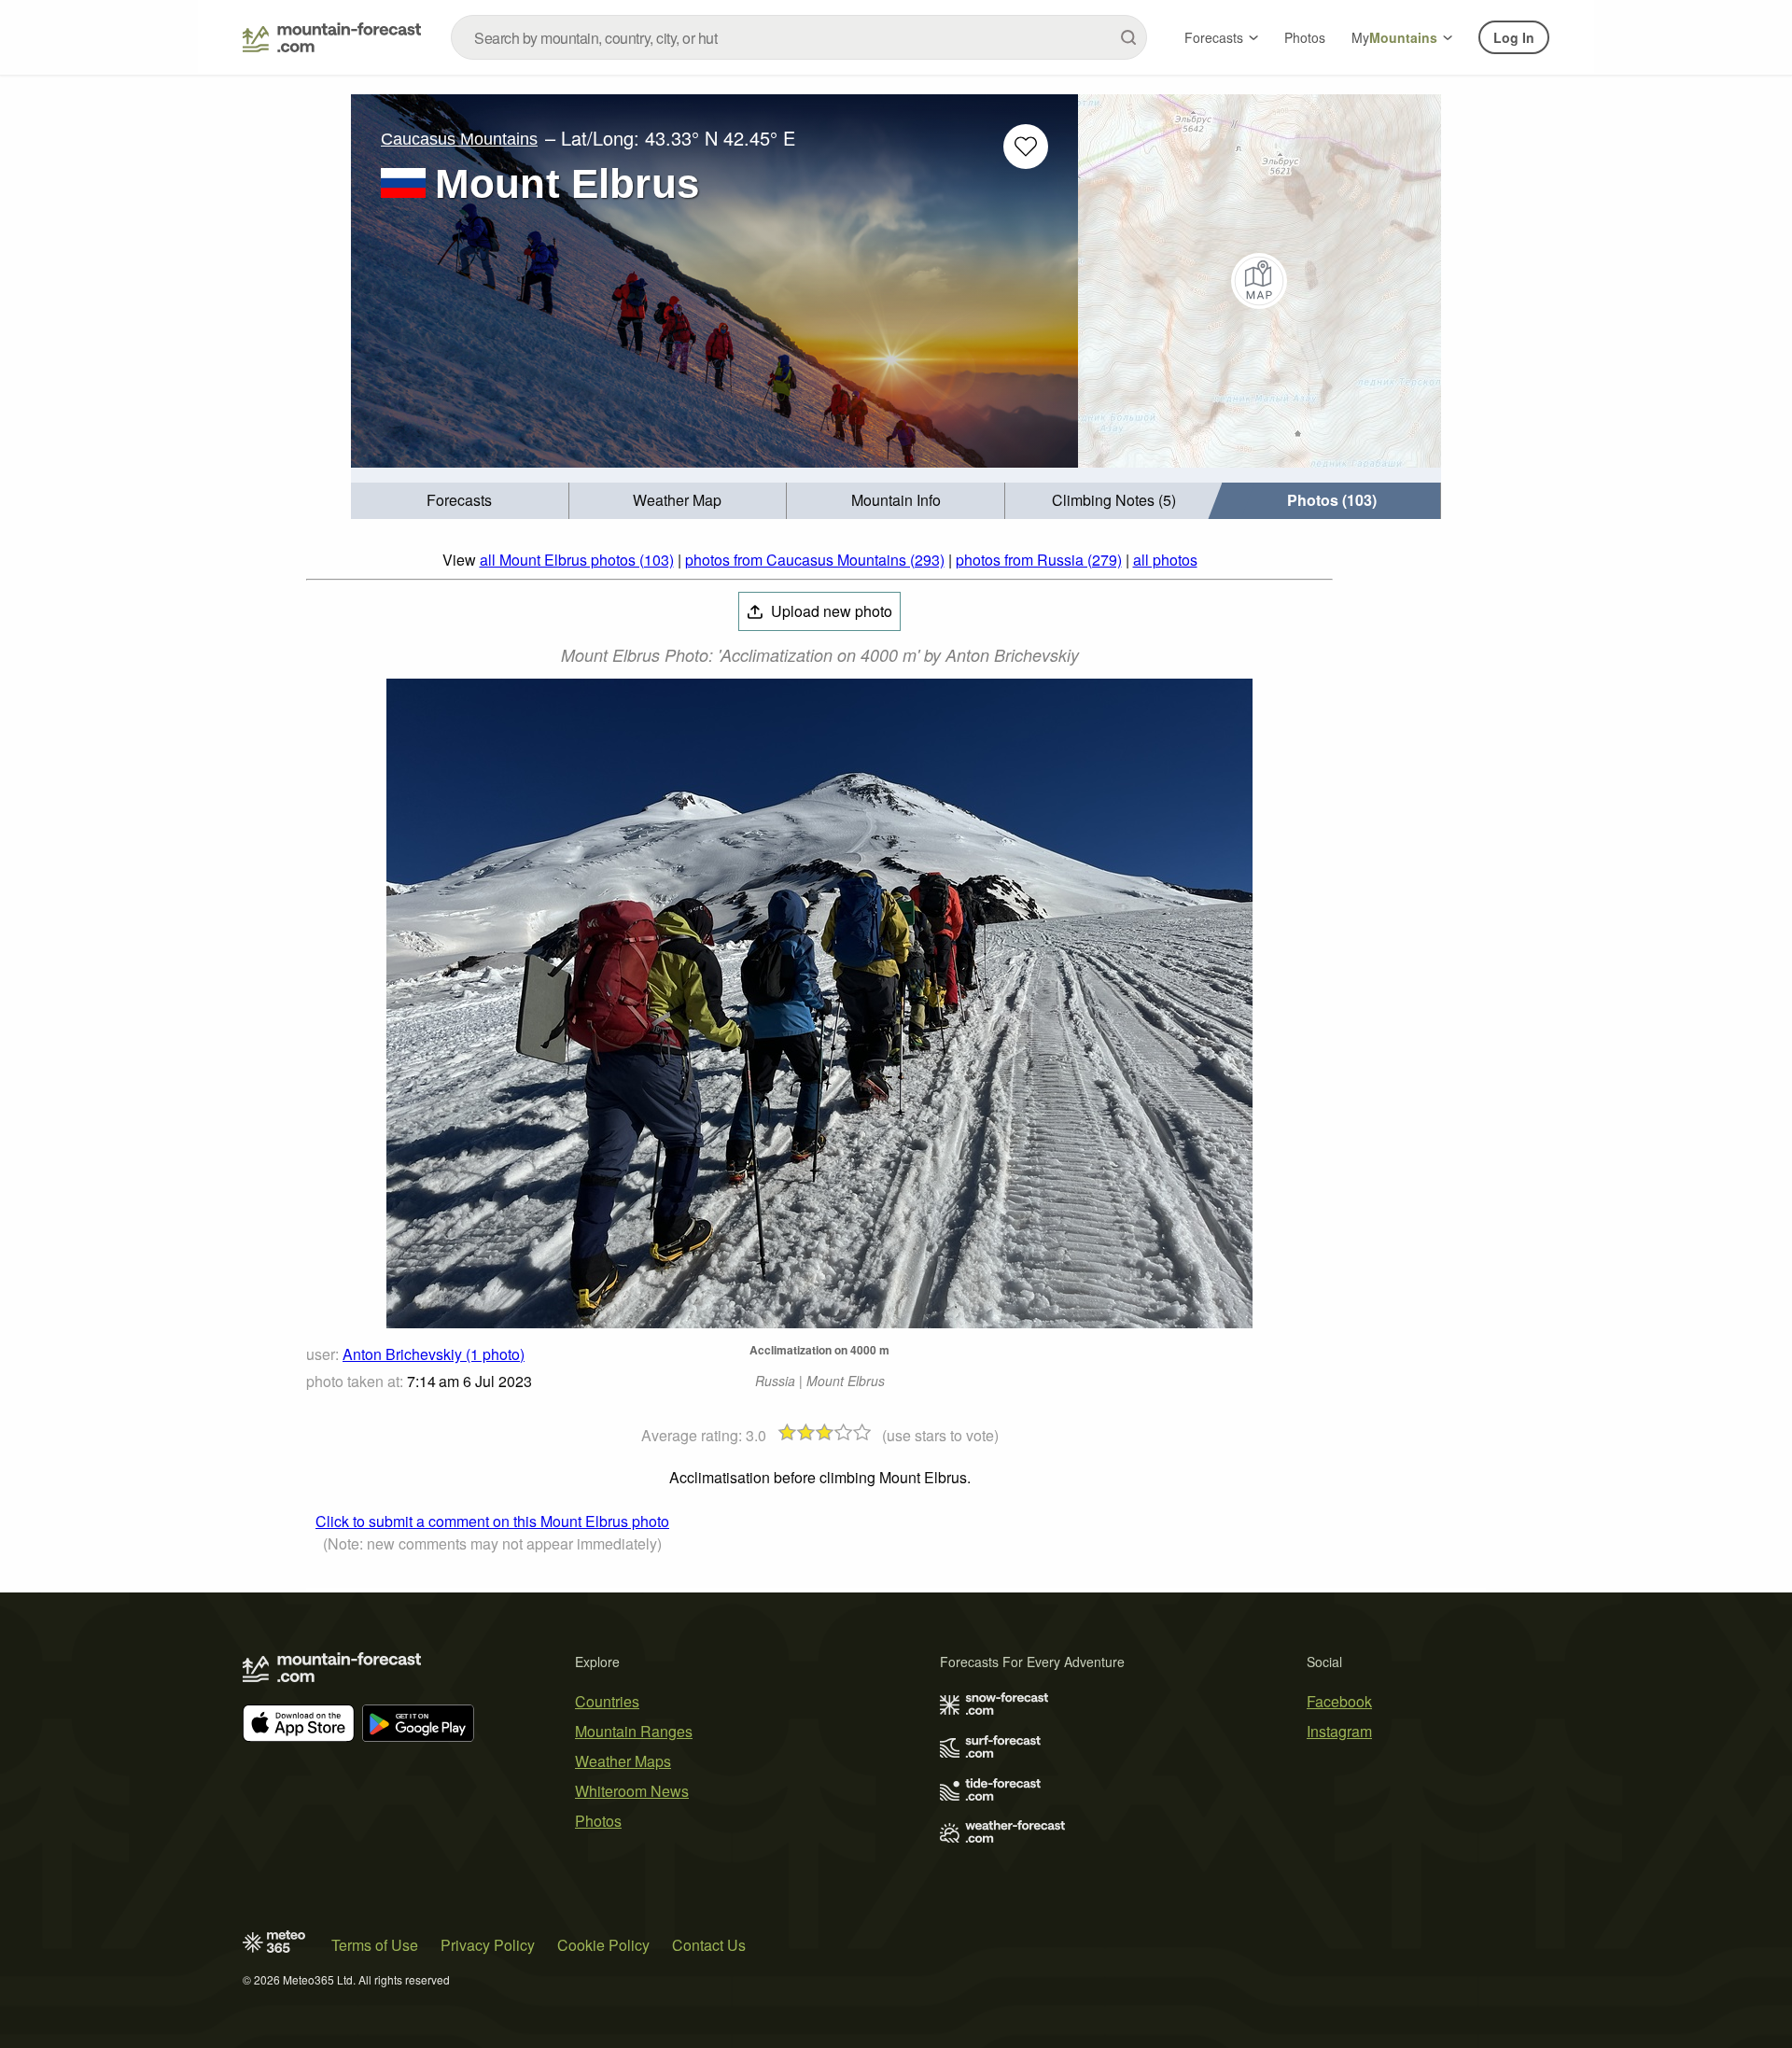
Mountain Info (896, 500)
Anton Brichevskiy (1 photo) (434, 1354)
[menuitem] (460, 501)
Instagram (1339, 1731)
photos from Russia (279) (1039, 560)
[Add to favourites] (1026, 147)
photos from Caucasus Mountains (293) (815, 560)
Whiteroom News (632, 1791)
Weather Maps (623, 1761)
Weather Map (677, 500)
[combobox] (799, 37)
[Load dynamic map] (1260, 281)
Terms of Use (375, 1945)
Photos (1305, 37)
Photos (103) (1332, 500)
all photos (1165, 560)
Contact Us (709, 1945)
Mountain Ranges (634, 1731)
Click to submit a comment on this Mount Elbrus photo (492, 1521)
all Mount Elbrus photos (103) (577, 560)
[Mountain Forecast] (332, 37)
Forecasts (1214, 37)
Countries (607, 1701)
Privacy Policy (488, 1945)
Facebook (1339, 1701)
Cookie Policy (603, 1945)
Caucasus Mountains (459, 139)
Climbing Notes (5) (1114, 500)
